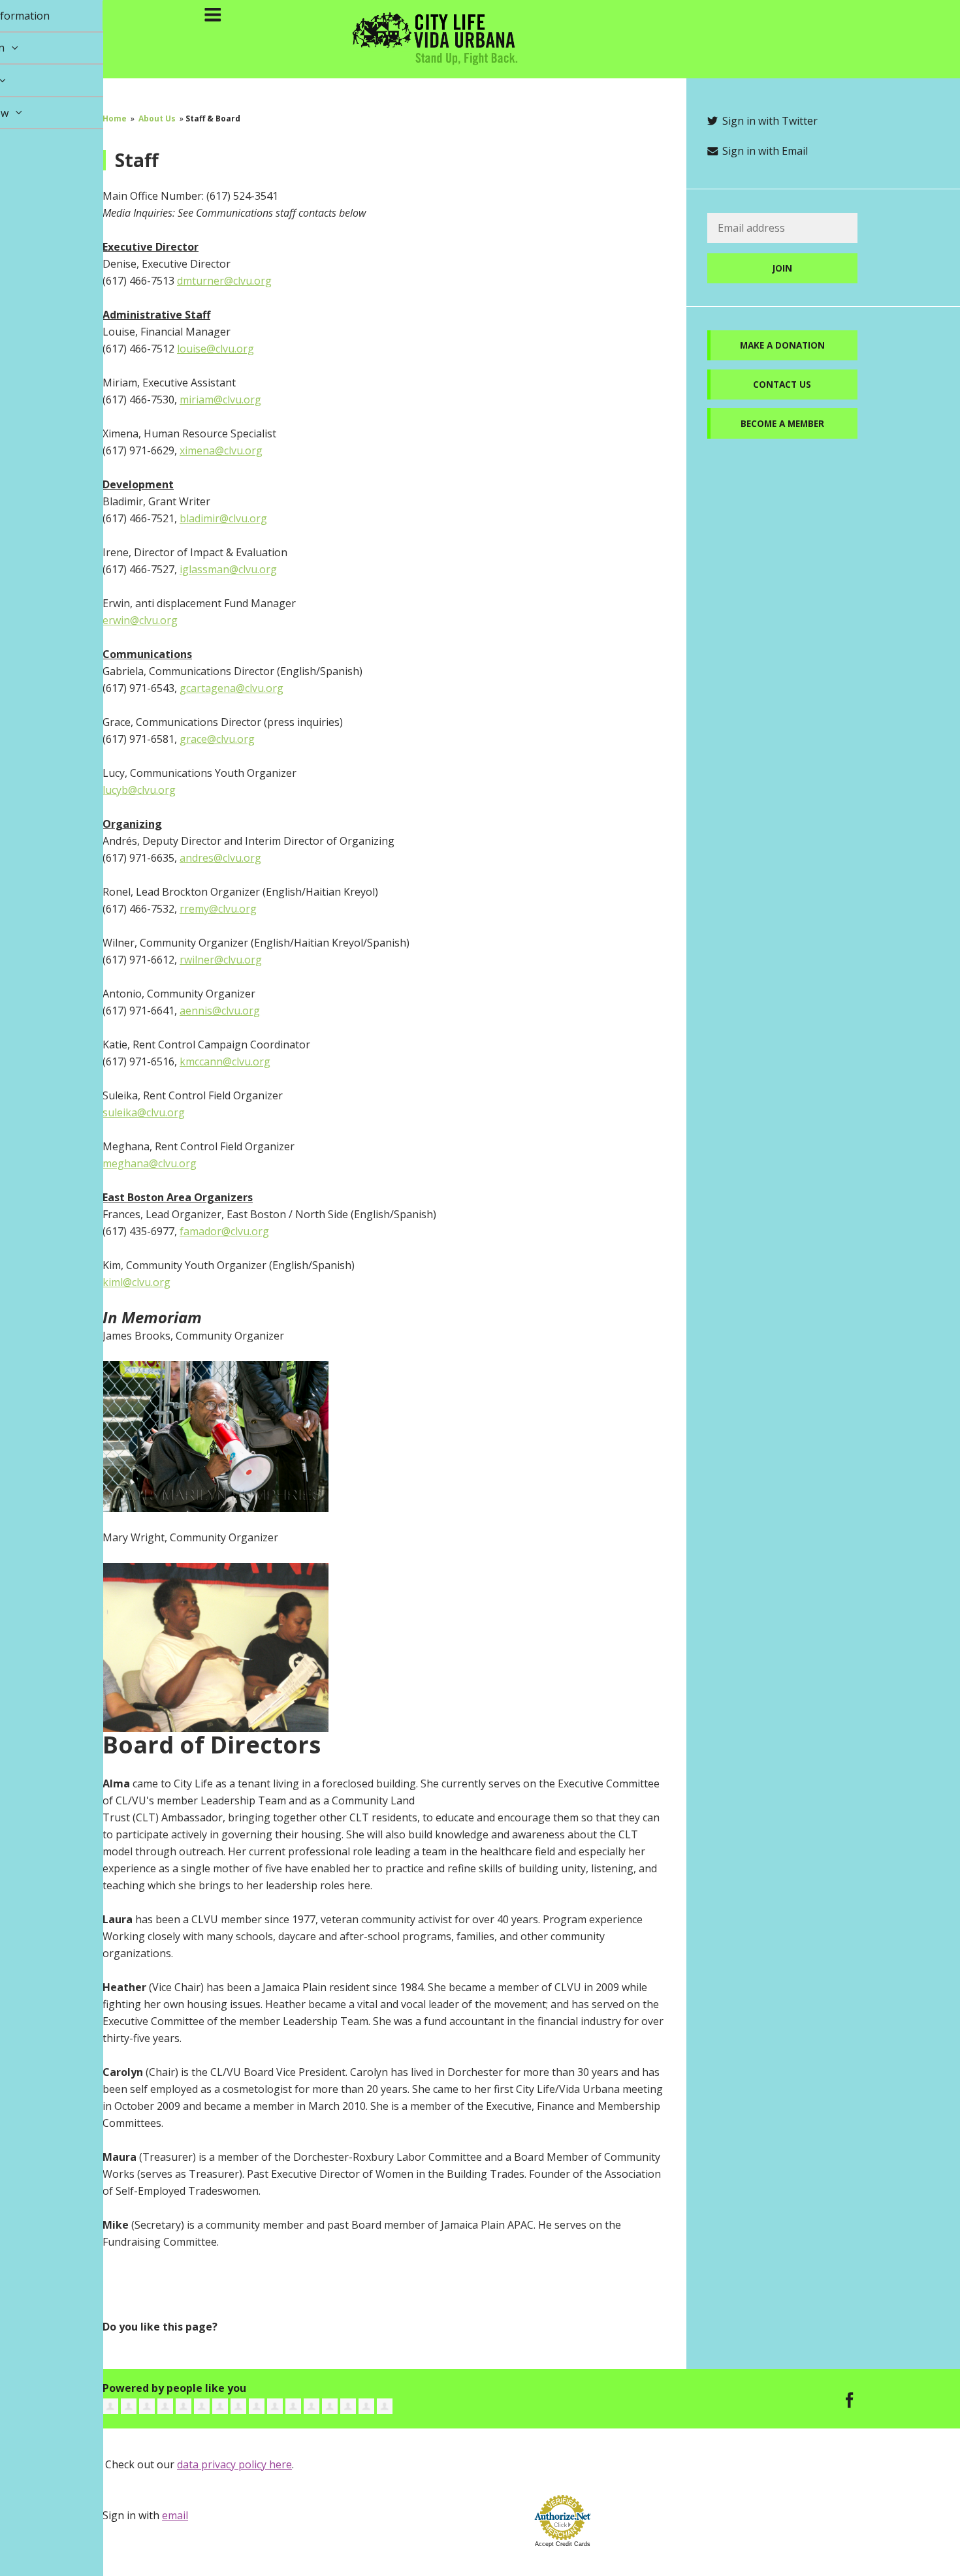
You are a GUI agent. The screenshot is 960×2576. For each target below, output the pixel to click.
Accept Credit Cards (563, 2544)
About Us (157, 118)
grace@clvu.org (217, 739)
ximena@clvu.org (221, 450)
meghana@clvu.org (150, 1163)
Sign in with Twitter (769, 121)
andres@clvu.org (220, 858)
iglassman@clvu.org (228, 569)
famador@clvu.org (224, 1231)
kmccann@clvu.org (225, 1061)
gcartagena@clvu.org (232, 688)
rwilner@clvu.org (221, 960)
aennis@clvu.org (220, 1011)
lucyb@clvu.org (139, 790)
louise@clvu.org (216, 349)
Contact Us (782, 384)
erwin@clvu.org (140, 620)
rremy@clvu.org (218, 909)
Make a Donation (782, 345)
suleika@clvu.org (144, 1112)
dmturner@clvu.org (224, 281)
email (175, 2515)
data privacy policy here (234, 2464)
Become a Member (782, 423)
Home (115, 118)
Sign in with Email (764, 151)
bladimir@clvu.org (223, 518)
